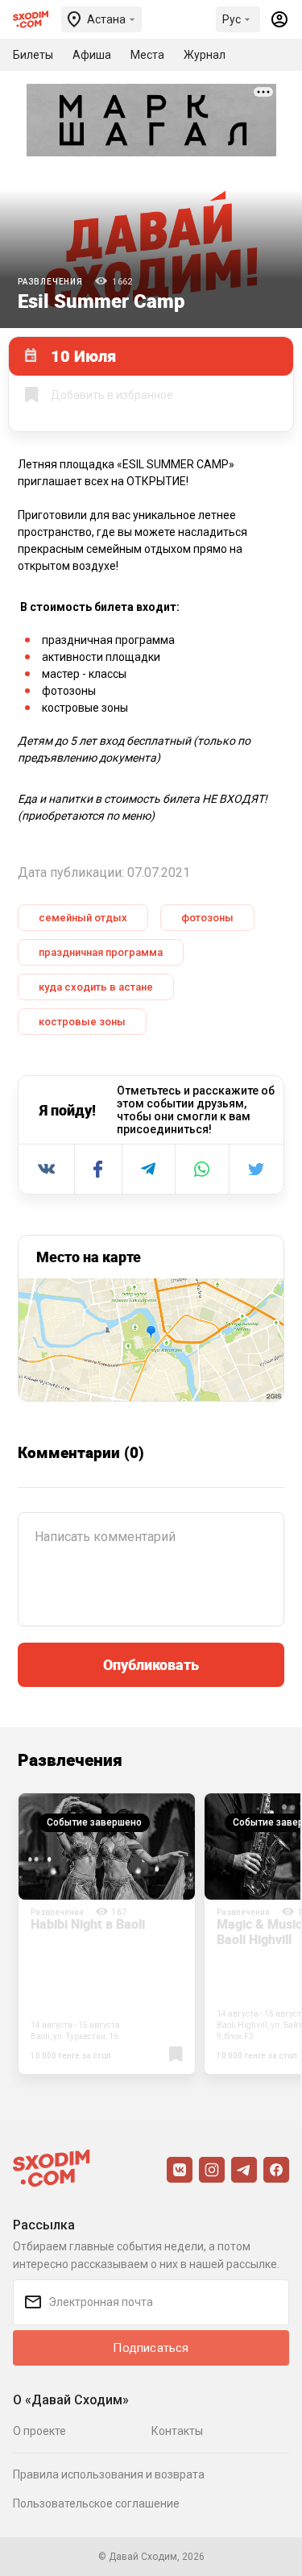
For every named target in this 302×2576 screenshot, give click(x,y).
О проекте (39, 2431)
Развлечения (50, 282)
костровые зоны (82, 1022)
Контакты (177, 2431)
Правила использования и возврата (109, 2474)
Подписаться (151, 2348)
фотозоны (207, 918)
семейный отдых (83, 918)
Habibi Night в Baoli (88, 1924)
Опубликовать (151, 1664)
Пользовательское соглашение (96, 2503)
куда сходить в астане (96, 987)
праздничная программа (101, 952)
